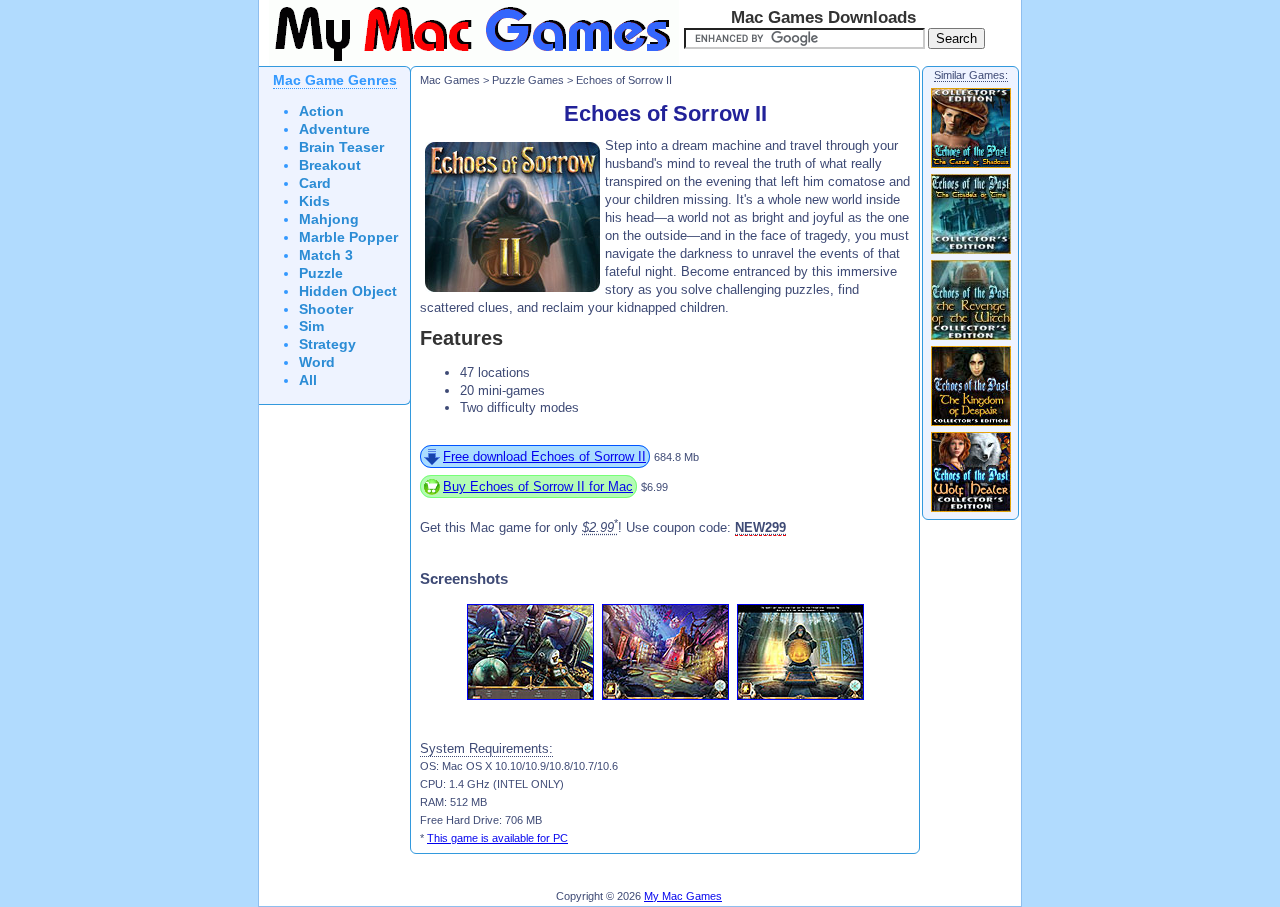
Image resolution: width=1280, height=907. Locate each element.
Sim (311, 326)
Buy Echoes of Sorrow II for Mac (538, 486)
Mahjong (329, 219)
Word (317, 362)
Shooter (326, 309)
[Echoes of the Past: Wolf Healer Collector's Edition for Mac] (971, 511)
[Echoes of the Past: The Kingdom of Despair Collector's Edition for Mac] (971, 425)
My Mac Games (683, 896)
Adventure (334, 129)
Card (315, 183)
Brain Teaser (341, 147)
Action (321, 111)
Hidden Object (348, 291)
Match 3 (326, 255)
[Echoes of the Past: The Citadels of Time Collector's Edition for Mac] (971, 253)
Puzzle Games (528, 80)
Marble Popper (348, 237)
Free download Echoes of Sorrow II (544, 456)
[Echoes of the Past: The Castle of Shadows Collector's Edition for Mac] (971, 167)
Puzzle (321, 273)
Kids (314, 201)
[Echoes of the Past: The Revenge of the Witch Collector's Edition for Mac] (971, 339)
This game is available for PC (497, 838)
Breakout (330, 165)
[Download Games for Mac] (469, 62)
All (308, 380)
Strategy (327, 344)
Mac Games (450, 80)
